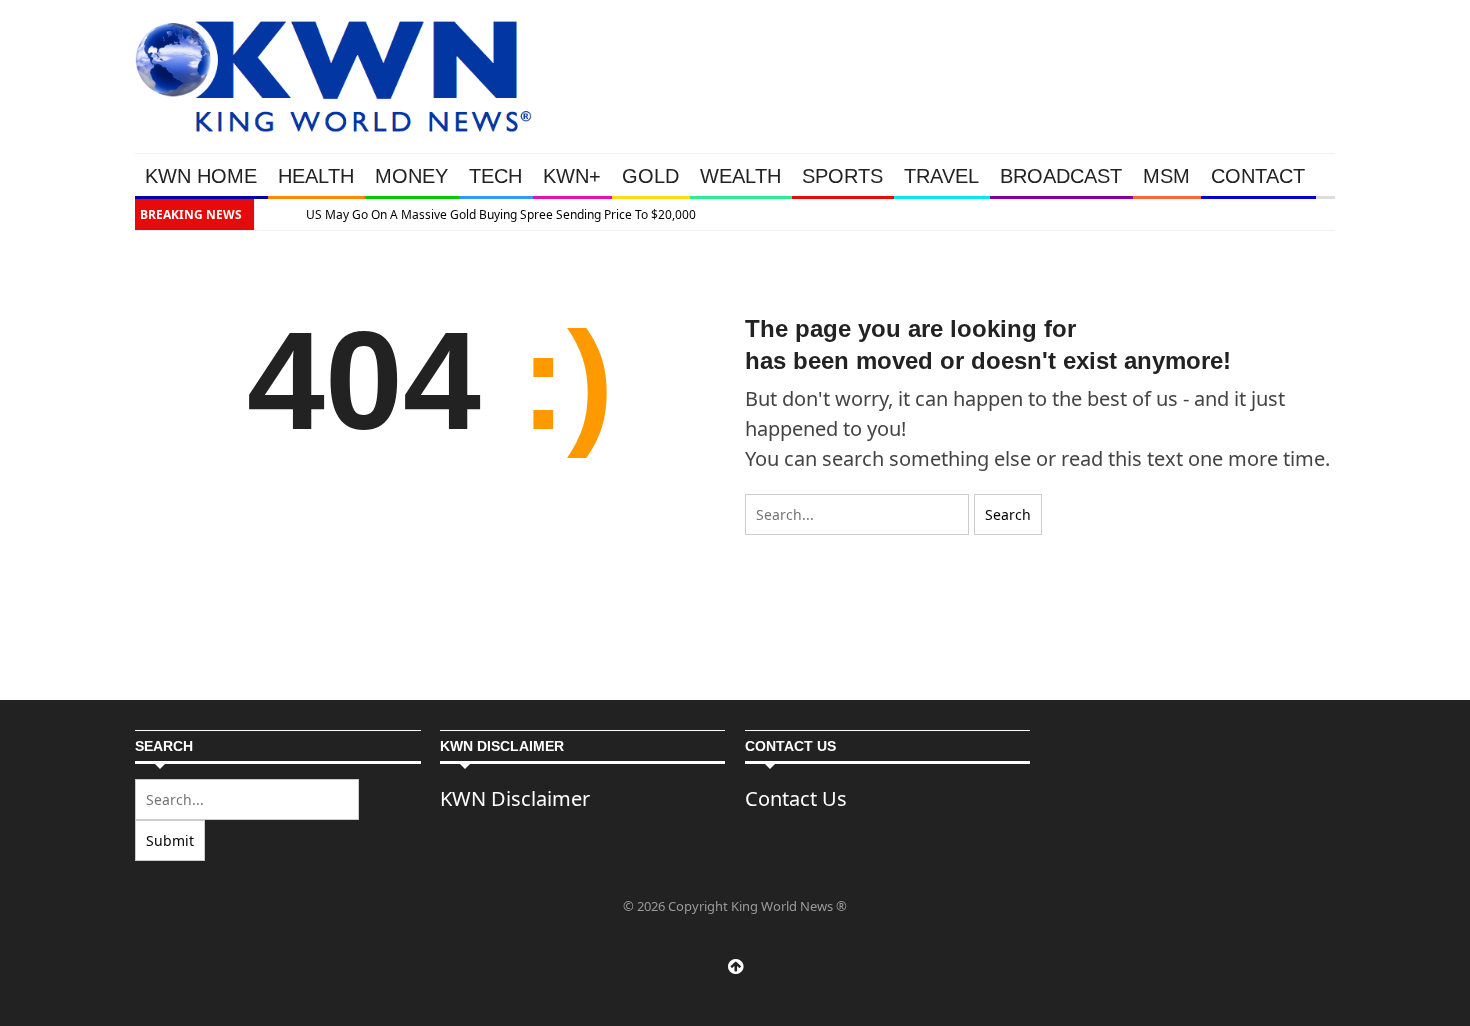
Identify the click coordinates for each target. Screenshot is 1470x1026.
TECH (495, 176)
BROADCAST (1061, 176)
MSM (1166, 176)
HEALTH (316, 176)
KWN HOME (201, 176)
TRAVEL (941, 176)
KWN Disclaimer (515, 798)
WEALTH (740, 176)
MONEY (411, 176)
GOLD (650, 176)
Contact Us (796, 798)
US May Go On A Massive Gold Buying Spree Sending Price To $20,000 (488, 214)
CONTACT (1258, 176)
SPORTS (842, 176)
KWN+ (572, 176)
